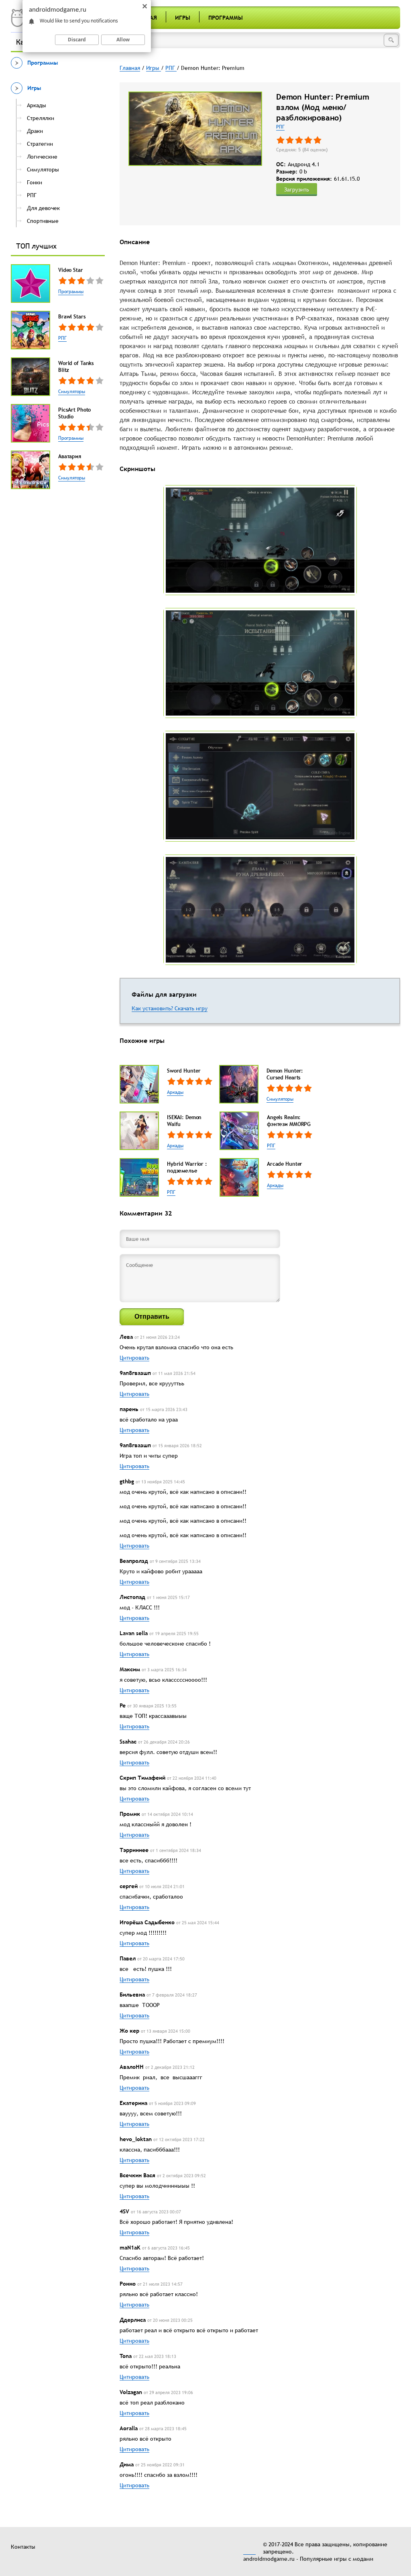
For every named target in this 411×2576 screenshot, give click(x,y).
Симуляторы (72, 392)
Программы (226, 18)
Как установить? (153, 1008)
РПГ (62, 338)
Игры (183, 18)
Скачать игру (191, 1008)
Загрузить (297, 190)
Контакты (23, 2547)
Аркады (175, 1092)
